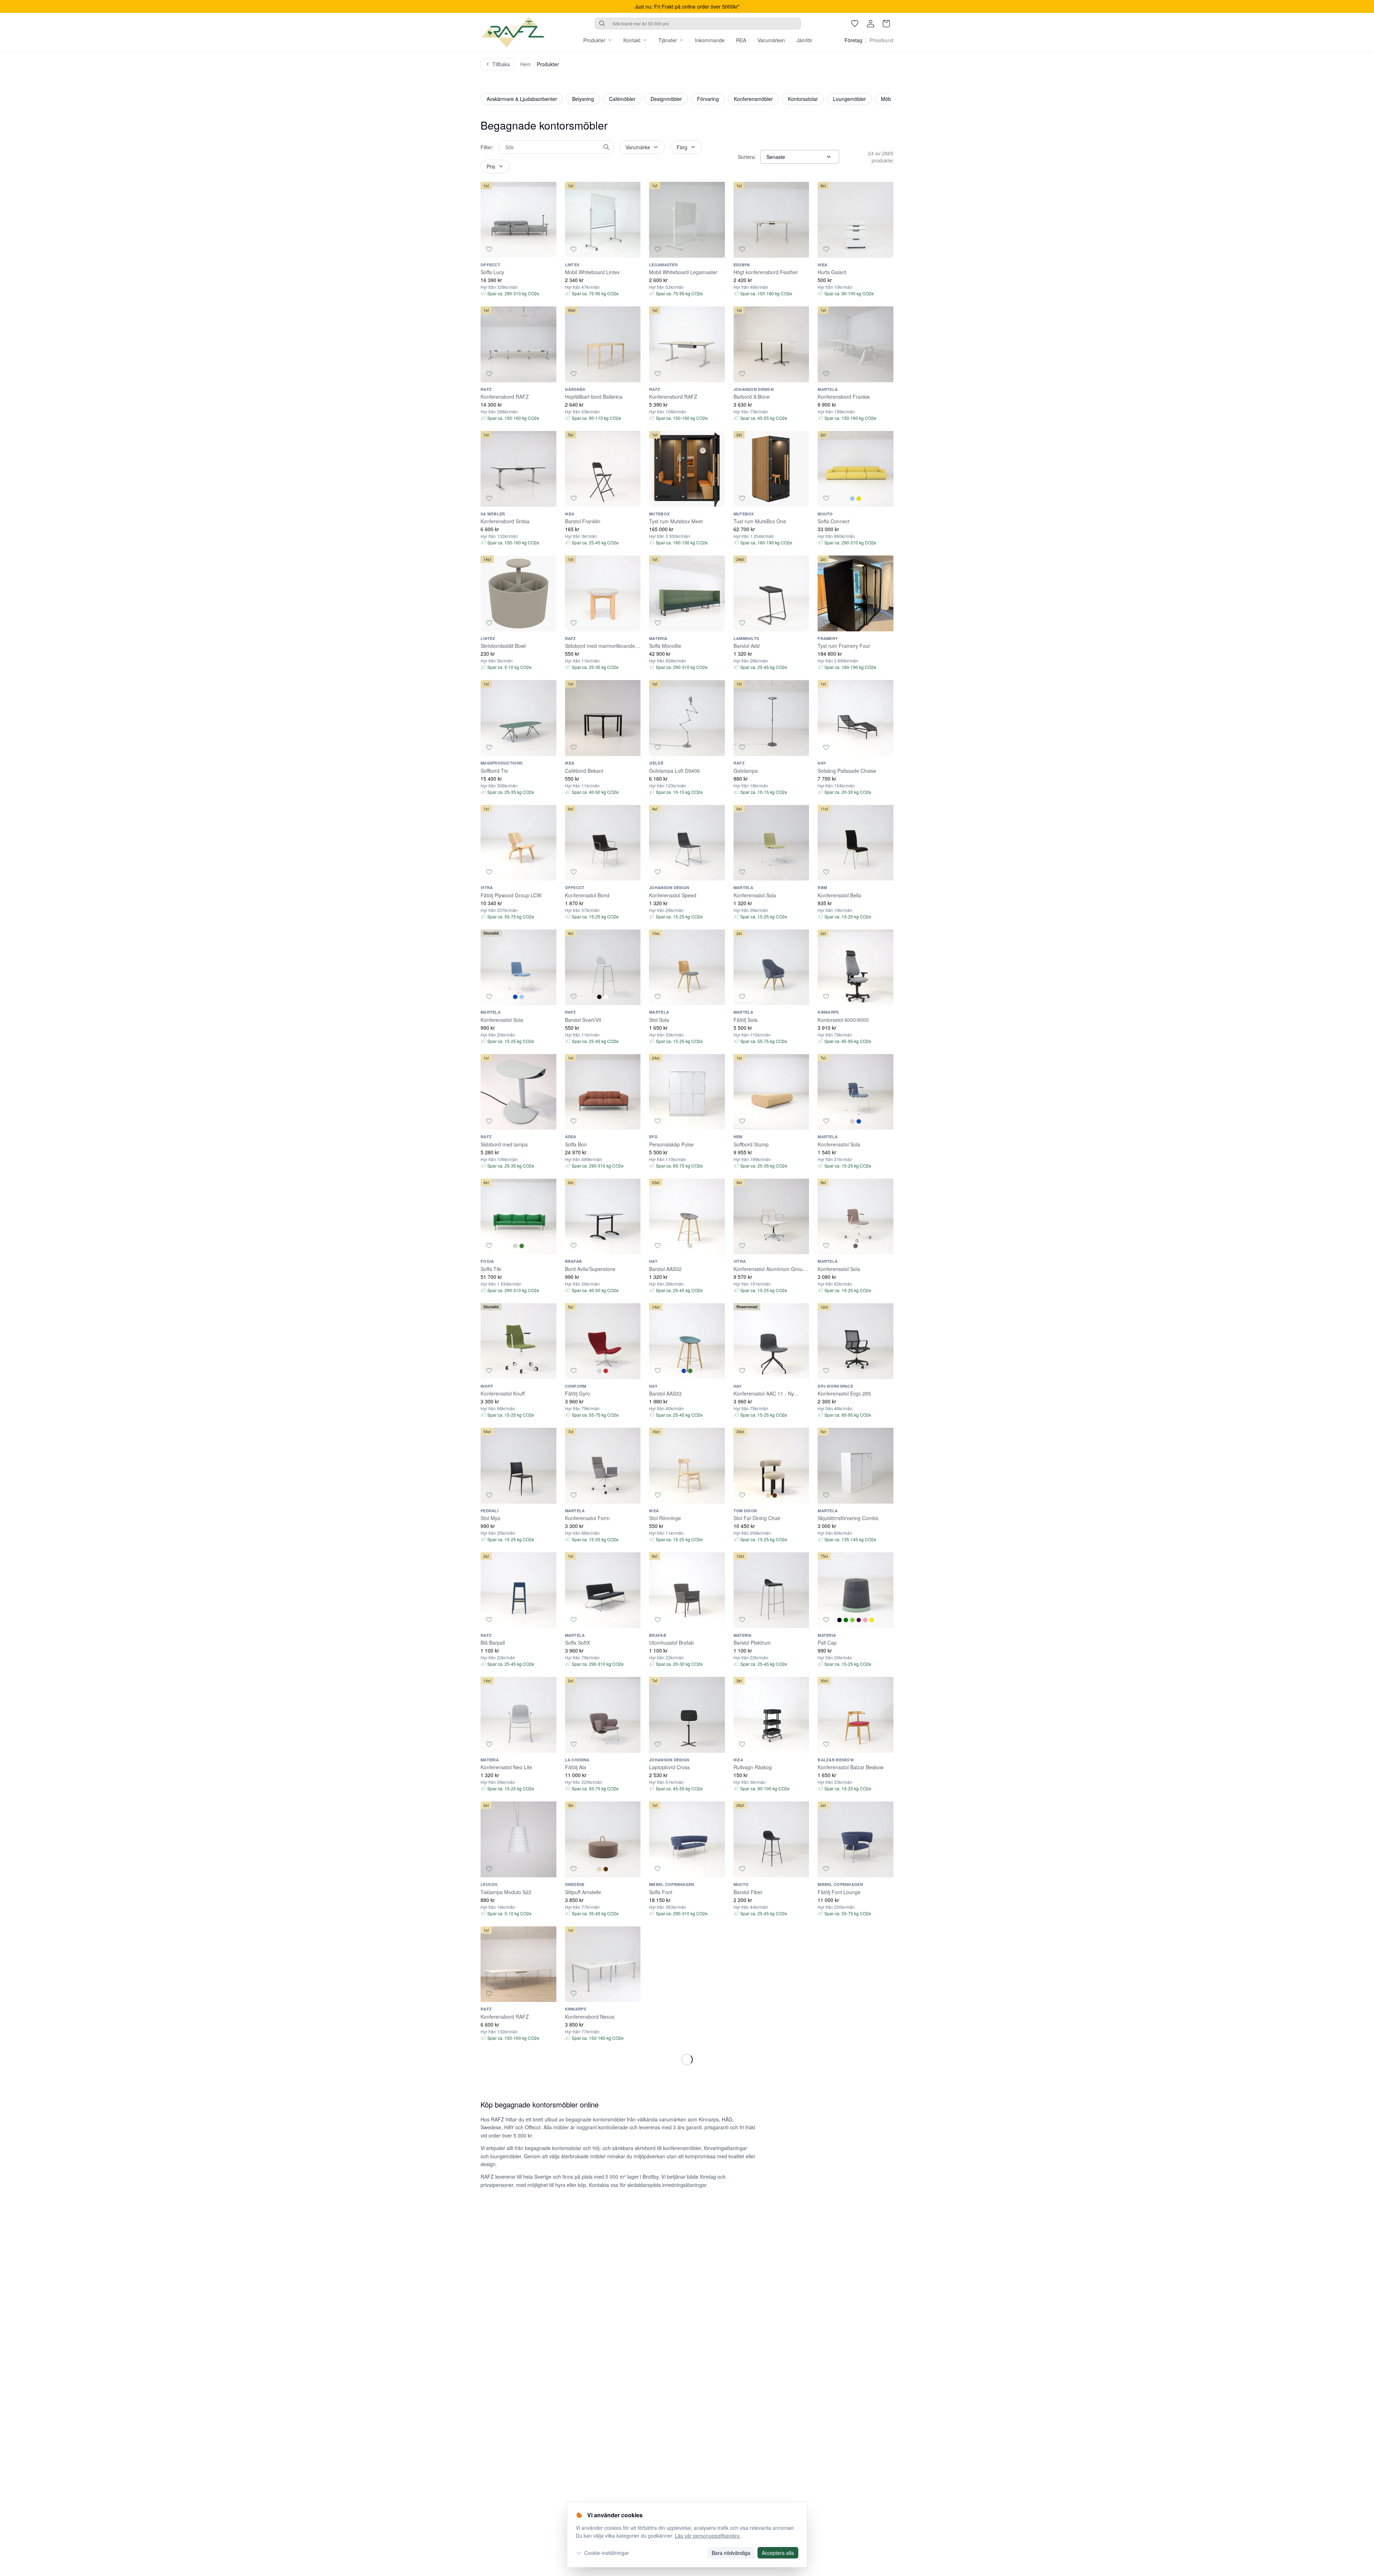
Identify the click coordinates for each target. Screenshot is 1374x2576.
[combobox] (698, 24)
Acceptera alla (778, 2553)
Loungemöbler (849, 99)
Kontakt (632, 40)
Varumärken (771, 40)
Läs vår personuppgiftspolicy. (708, 2536)
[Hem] (513, 32)
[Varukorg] (886, 24)
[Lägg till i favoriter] (489, 249)
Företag (853, 40)
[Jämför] (548, 249)
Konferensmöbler (753, 99)
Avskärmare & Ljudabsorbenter (522, 99)
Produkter (594, 40)
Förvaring (708, 99)
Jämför (804, 40)
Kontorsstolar (803, 99)
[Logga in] (871, 24)
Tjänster (668, 40)
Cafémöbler (622, 99)
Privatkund (881, 40)
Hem (526, 64)
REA (741, 40)
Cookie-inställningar (607, 2553)
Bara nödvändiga (731, 2553)
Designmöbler (666, 99)
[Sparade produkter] (855, 24)
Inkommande (710, 40)
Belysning (583, 99)
